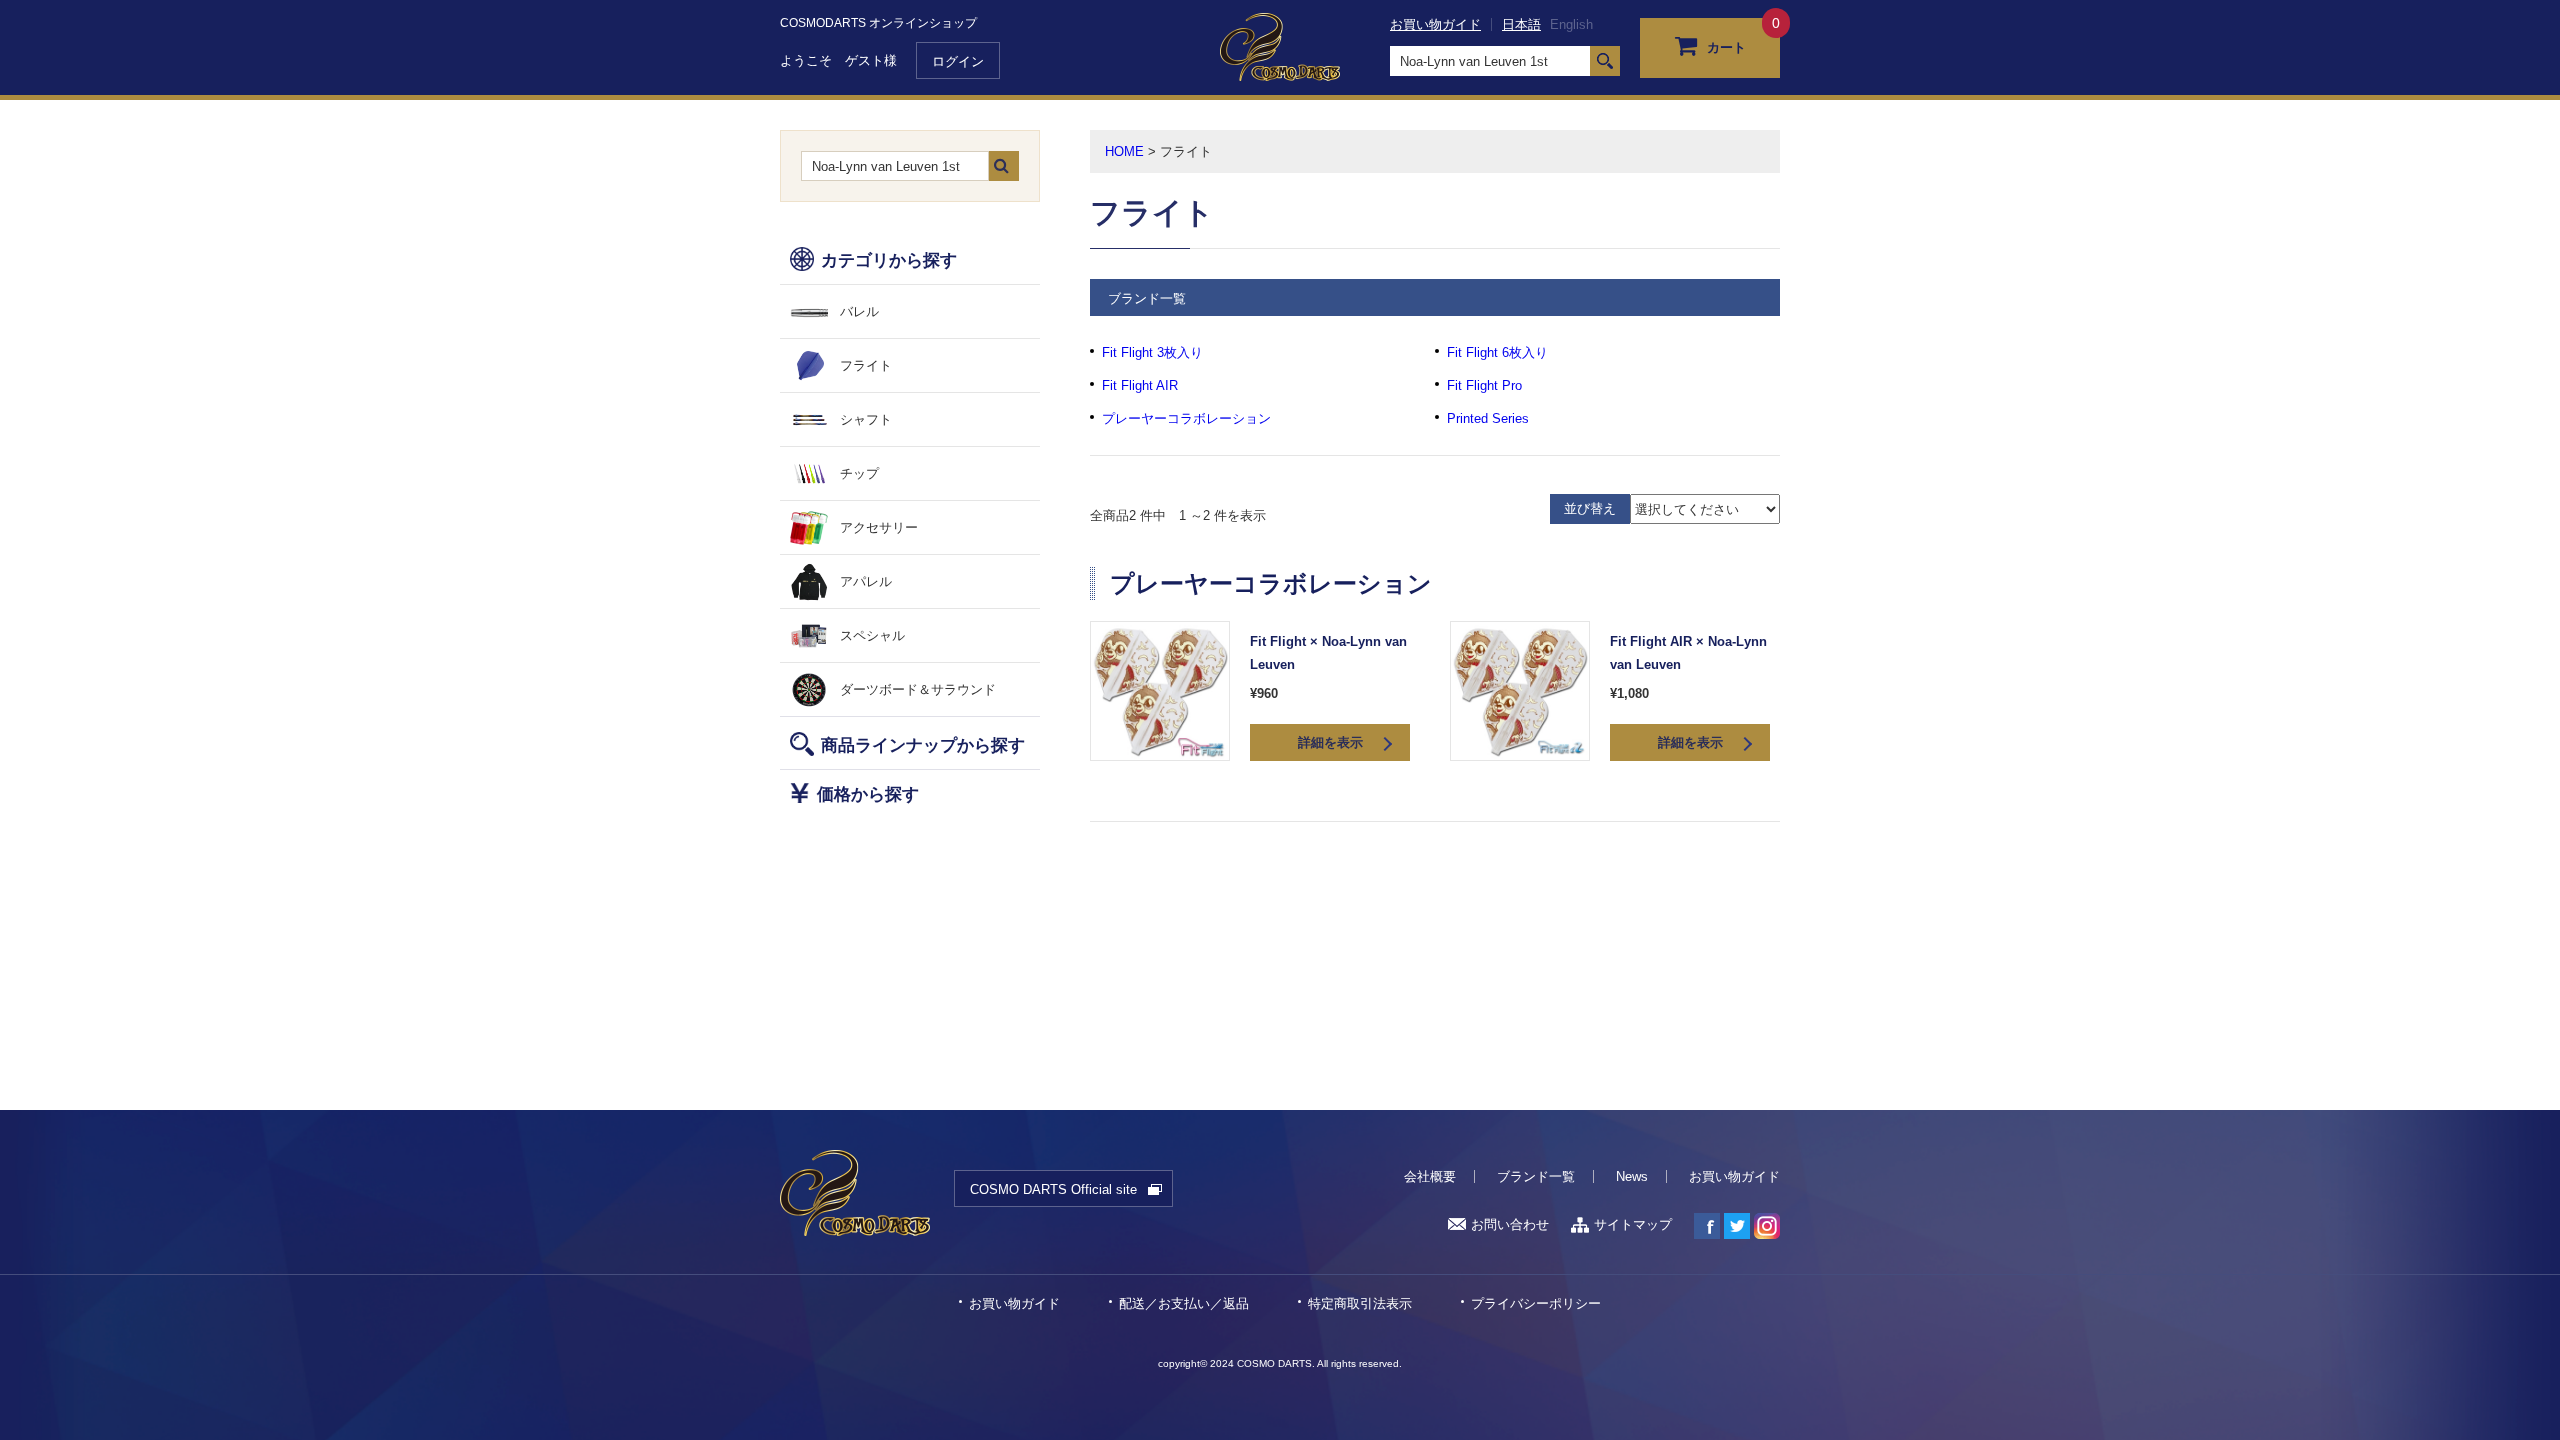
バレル (859, 311)
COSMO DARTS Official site (1053, 1189)
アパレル (866, 581)
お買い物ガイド (1435, 24)
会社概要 (1430, 1176)
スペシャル (872, 635)
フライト (866, 365)
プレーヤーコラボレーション (1186, 418)
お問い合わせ (1510, 1224)
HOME (1124, 151)
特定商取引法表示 (1360, 1303)
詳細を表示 (1330, 742)
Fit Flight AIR (1140, 385)
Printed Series (1488, 418)
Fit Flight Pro (1484, 385)
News (1632, 1176)
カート (1726, 47)
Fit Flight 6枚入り (1497, 352)
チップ (859, 473)
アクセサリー (879, 527)
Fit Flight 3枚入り (1152, 352)
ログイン (958, 61)
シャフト (866, 419)
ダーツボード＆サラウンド (918, 689)
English (1571, 24)
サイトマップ (1633, 1224)
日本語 (1521, 24)
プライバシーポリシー (1536, 1303)
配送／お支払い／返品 (1184, 1303)
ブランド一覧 (1536, 1176)
